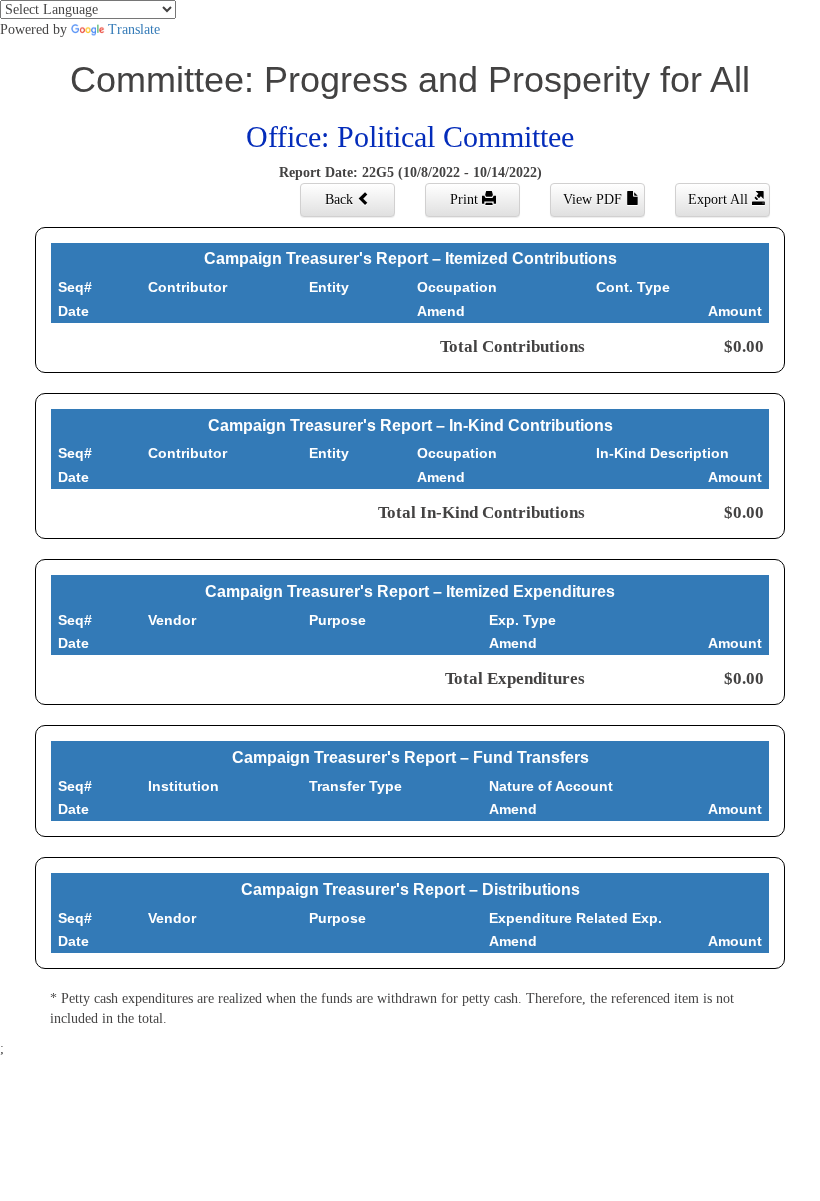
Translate (134, 29)
